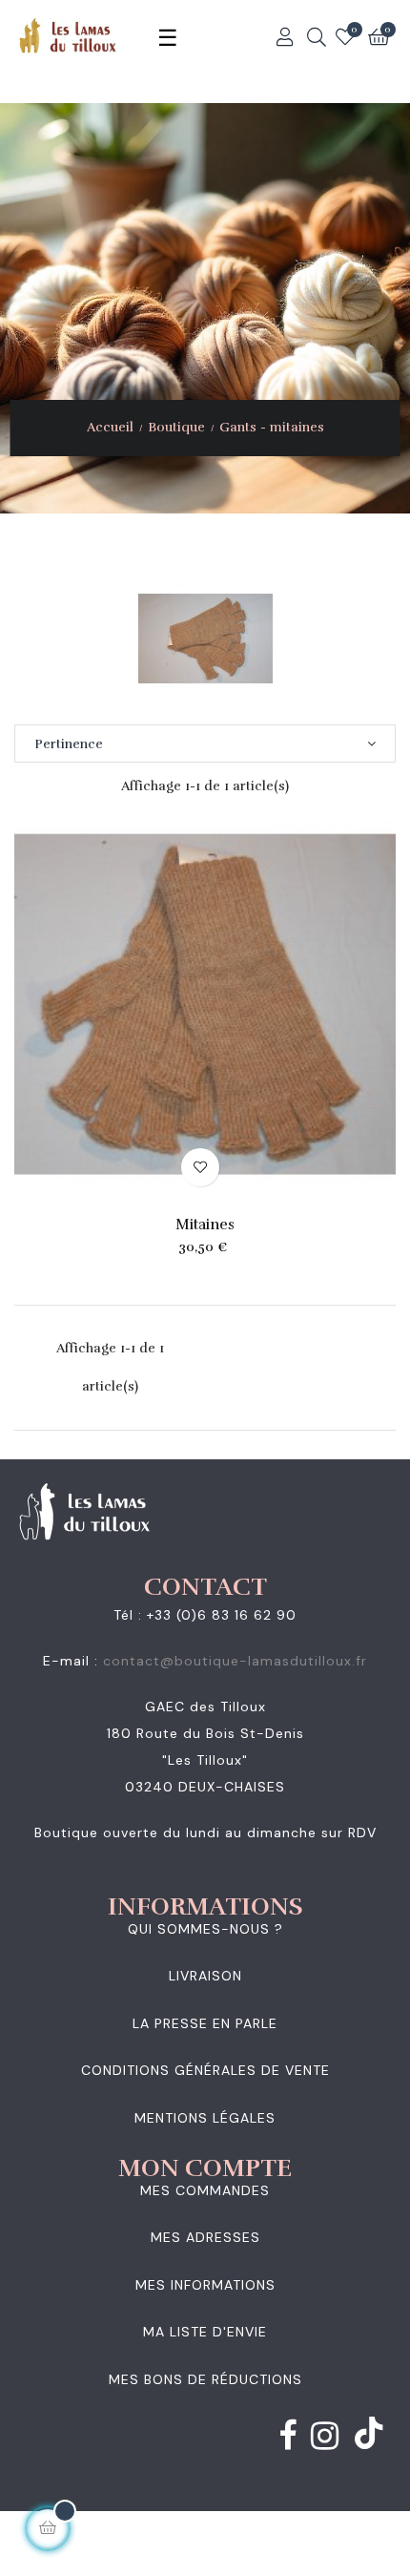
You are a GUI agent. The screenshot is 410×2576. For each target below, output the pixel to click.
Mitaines (205, 1225)
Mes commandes (205, 2190)
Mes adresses (205, 2237)
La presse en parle (205, 2023)
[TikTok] (369, 2434)
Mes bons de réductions (205, 2379)
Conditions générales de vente (205, 2070)
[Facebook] (288, 2440)
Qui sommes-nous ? (205, 1929)
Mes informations (205, 2285)
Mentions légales (205, 2118)
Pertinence (69, 744)
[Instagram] (325, 2440)
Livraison (205, 1976)
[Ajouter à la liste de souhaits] (200, 1167)
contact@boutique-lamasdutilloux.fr (235, 1661)
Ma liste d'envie (205, 2332)
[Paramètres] (286, 37)
